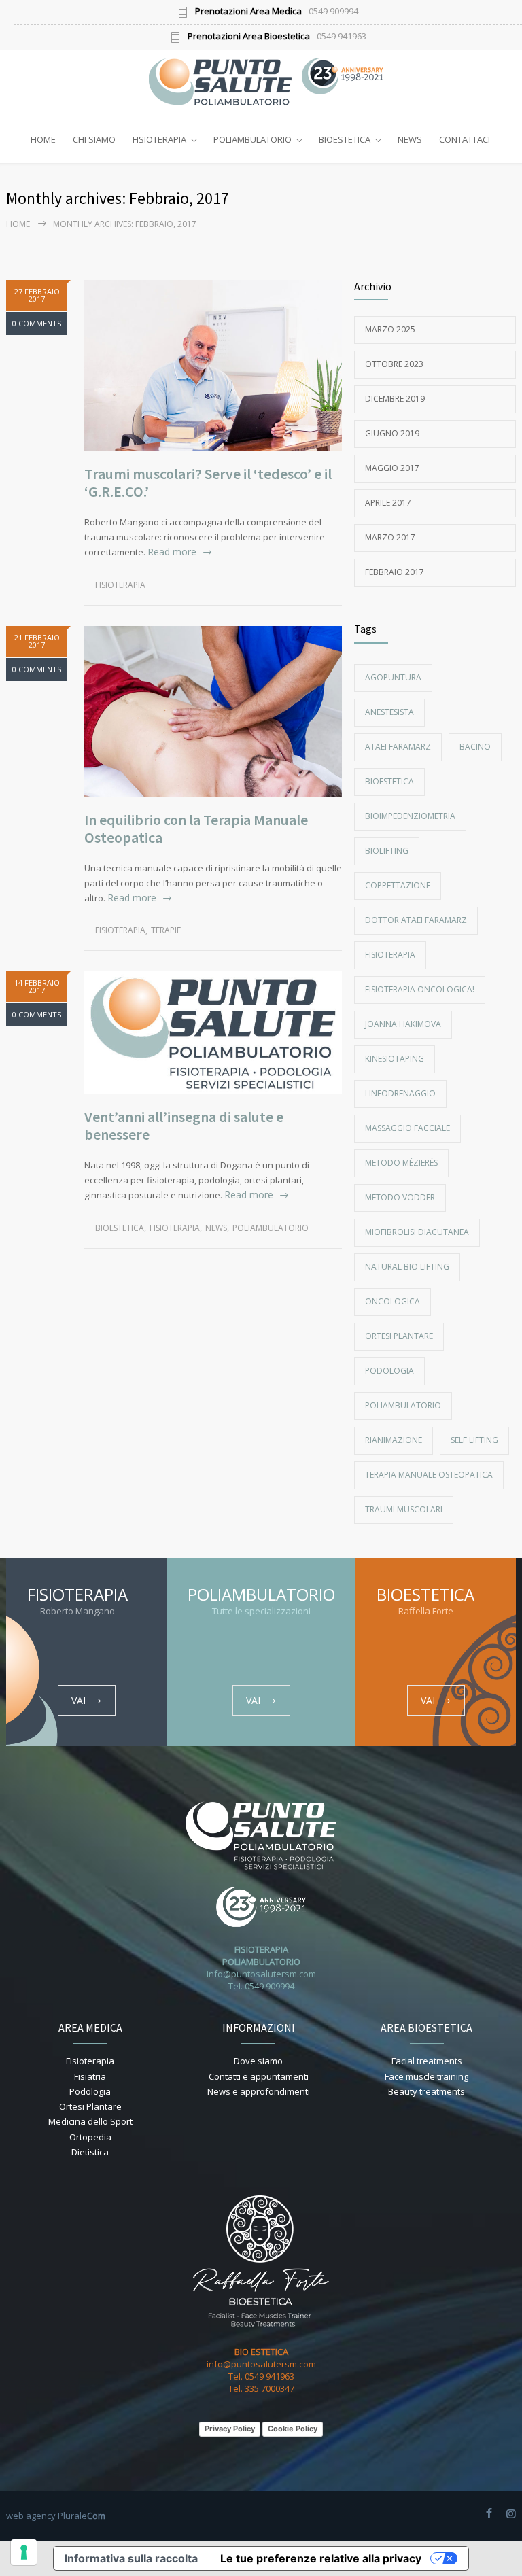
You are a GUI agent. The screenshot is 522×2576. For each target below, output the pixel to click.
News (216, 1228)
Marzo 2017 (390, 537)
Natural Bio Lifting (407, 1267)
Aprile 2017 (388, 503)
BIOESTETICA (345, 139)
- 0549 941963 (277, 37)
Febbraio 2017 (395, 572)
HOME (43, 139)
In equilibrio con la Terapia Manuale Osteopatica (196, 829)
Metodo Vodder (400, 1197)
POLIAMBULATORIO (253, 139)
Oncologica (393, 1301)
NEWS (410, 139)
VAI (79, 1700)
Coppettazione (398, 885)
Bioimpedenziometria (410, 816)
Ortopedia (90, 2137)
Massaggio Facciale (407, 1128)
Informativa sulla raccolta (131, 2558)
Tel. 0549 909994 (261, 1986)
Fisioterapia (120, 585)
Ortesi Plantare (399, 1336)
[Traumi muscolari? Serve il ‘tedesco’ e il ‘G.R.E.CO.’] (213, 366)
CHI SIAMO (94, 139)
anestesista (389, 712)
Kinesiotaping (395, 1059)
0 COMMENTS (37, 323)
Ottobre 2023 (394, 364)
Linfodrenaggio (400, 1093)
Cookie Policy (293, 2429)
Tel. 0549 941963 (261, 2376)
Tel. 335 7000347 (261, 2388)
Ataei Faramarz (398, 747)
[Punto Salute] (227, 82)
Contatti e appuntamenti (259, 2076)
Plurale (82, 2516)
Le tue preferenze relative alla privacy (321, 2558)
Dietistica (90, 2152)
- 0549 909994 (277, 12)
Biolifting (387, 851)
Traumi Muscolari (404, 1509)
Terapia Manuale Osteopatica (429, 1475)
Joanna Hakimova (403, 1024)
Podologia (389, 1371)
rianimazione (394, 1440)
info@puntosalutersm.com (261, 1974)
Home (18, 224)
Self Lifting (474, 1440)
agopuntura (393, 677)
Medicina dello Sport (90, 2121)
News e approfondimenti (259, 2091)
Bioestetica (120, 1228)
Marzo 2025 (390, 329)
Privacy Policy (230, 2429)
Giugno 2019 (392, 433)
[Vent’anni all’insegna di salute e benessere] (213, 1032)
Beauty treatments (427, 2091)
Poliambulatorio (271, 1228)
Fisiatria (90, 2076)
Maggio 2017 (392, 468)
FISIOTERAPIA (159, 139)
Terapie (166, 930)
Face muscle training (427, 2076)
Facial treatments (427, 2061)
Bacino (475, 747)
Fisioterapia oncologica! (420, 989)
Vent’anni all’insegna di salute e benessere (184, 1126)
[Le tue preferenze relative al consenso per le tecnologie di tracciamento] (24, 2552)
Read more (172, 552)
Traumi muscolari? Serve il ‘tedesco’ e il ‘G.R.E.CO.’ (208, 483)
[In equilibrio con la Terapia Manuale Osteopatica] (213, 712)
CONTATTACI (465, 139)
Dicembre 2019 (395, 399)
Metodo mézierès (401, 1163)
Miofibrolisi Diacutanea (417, 1232)
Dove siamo (258, 2061)
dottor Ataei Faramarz (416, 920)
